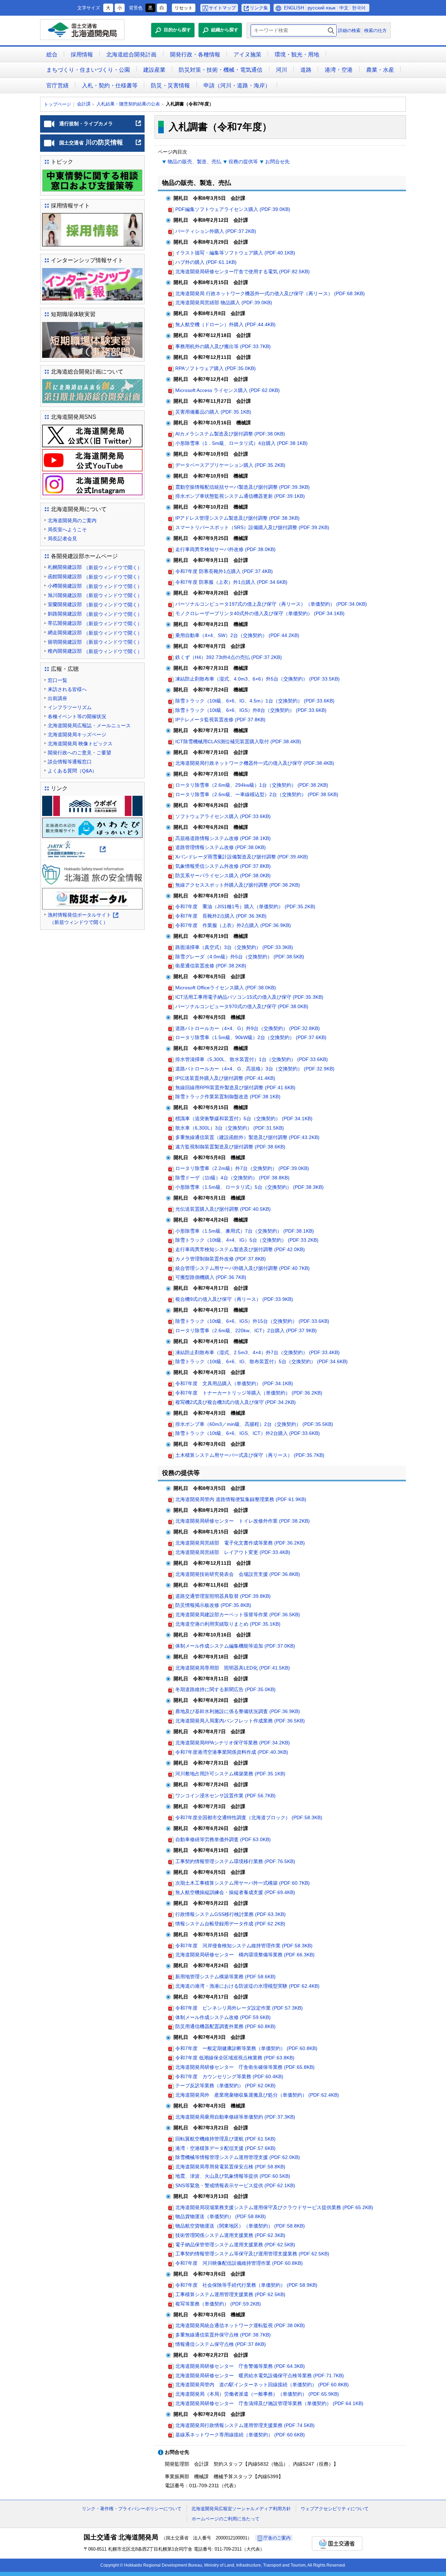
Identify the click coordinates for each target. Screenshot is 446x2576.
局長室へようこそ (67, 529)
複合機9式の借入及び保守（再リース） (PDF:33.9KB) (234, 1299)
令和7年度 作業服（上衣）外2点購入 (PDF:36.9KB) (233, 925)
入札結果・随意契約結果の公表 (128, 104)
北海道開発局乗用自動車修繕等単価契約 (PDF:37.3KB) (235, 2117)
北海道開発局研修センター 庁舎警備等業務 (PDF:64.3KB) (240, 2366)
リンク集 (259, 8)
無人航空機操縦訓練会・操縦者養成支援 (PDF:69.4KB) (235, 1892)
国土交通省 (337, 2543)
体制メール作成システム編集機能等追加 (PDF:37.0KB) (235, 1646)
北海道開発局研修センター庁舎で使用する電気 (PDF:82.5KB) (243, 272)
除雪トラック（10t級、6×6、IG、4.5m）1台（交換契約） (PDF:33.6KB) (255, 701)
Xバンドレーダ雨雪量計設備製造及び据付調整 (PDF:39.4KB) (242, 857)
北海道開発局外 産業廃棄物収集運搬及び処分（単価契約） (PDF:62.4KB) (257, 2095)
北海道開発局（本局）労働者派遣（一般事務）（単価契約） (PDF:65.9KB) (257, 2394)
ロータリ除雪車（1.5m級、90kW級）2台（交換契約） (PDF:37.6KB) (251, 1037)
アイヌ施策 (247, 54)
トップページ (57, 104)
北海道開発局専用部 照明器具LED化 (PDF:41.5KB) (233, 1668)
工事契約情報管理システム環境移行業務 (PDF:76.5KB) (235, 1861)
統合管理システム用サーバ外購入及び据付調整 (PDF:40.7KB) (243, 1268)
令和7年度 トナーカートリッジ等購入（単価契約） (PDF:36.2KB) (249, 1393)
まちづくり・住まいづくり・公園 (88, 70)
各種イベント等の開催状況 (77, 716)
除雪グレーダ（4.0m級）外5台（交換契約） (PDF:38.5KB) (240, 957)
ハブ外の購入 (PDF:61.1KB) (206, 262)
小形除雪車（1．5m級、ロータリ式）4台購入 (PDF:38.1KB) (241, 443)
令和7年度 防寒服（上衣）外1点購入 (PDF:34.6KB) (231, 582)
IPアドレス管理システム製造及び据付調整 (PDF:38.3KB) (237, 518)
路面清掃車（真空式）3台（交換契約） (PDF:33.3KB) (234, 947)
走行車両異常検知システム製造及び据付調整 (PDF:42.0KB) (240, 1249)
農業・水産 (380, 70)
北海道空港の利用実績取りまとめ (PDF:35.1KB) (228, 1624)
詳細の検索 (349, 30)
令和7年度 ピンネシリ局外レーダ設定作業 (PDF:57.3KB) (239, 2008)
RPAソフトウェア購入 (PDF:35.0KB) (216, 368)
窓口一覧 (57, 680)
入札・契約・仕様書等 (110, 85)
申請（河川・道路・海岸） (237, 85)
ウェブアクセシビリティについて (335, 2509)
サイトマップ (222, 8)
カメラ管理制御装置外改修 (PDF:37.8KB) (221, 1259)
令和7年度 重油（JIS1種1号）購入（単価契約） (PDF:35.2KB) (245, 906)
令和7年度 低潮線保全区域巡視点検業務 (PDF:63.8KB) (235, 2058)
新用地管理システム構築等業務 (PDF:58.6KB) (225, 1977)
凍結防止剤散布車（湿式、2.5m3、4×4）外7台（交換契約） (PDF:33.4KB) (257, 1352)
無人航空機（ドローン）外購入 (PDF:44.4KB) (225, 324)
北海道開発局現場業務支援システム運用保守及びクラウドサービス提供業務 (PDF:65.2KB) (274, 2207)
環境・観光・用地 (297, 54)
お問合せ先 (277, 162)
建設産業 (154, 70)
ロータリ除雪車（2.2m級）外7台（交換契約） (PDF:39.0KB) (242, 1168)
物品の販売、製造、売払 (194, 162)
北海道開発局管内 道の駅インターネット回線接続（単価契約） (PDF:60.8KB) (262, 2385)
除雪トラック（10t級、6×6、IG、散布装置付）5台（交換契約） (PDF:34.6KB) (262, 1361)
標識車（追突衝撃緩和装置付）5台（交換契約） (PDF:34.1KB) (244, 1118)
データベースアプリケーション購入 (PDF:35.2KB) (230, 465)
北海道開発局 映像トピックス (80, 744)
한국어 (359, 8)
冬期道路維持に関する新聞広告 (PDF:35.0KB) (225, 1689)
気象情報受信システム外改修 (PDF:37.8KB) (223, 866)
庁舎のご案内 (277, 2538)
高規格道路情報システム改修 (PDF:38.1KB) (223, 838)
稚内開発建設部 (95, 651)
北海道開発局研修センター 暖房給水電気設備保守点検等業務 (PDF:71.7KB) (260, 2375)
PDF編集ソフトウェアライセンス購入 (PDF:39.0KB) (233, 209)
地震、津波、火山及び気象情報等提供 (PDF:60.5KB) (233, 2176)
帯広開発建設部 (95, 623)
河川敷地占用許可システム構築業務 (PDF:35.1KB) (230, 1774)
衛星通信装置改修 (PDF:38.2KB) (211, 966)
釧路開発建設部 (95, 614)
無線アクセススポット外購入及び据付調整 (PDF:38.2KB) (238, 885)
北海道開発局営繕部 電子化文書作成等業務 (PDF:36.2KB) (240, 1543)
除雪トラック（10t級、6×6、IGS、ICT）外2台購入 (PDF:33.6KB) (248, 1433)
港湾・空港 (339, 70)
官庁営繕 (57, 85)
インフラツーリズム (70, 707)
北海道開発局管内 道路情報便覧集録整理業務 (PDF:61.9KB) (241, 1499)
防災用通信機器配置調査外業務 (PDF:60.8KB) (225, 2026)
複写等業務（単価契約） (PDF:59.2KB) (218, 2304)
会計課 (84, 104)
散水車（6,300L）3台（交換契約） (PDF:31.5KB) (230, 1128)
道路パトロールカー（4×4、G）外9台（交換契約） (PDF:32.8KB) (248, 1028)
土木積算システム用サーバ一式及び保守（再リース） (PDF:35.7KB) (250, 1455)
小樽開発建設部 (95, 586)
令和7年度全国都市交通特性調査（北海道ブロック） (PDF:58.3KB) (249, 1817)
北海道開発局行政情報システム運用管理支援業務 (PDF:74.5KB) (245, 2425)
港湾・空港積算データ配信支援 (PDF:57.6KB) (225, 2148)
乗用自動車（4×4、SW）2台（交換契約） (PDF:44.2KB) (237, 635)
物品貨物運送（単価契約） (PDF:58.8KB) (221, 2216)
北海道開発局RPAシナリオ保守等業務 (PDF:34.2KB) (233, 1743)
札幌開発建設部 (95, 567)
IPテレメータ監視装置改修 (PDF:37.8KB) (220, 720)
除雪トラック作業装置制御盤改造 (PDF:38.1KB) (228, 1097)
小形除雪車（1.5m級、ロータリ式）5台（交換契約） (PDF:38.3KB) (249, 1187)
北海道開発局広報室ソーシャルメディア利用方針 (241, 2509)
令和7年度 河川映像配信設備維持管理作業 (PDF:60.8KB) (239, 2263)
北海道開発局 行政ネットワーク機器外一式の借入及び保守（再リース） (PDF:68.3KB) (270, 293)
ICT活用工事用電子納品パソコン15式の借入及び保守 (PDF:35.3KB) (249, 997)
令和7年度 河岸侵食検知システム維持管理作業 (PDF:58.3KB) (244, 1946)
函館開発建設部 (95, 577)
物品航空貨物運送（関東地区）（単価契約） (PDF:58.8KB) (240, 2226)
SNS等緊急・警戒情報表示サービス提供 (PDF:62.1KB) (235, 2185)
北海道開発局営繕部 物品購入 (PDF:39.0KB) (224, 303)
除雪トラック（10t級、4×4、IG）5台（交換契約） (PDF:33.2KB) (247, 1240)
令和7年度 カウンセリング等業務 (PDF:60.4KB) (229, 2076)
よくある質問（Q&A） (72, 771)
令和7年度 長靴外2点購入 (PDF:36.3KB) (221, 916)
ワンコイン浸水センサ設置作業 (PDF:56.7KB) (225, 1796)
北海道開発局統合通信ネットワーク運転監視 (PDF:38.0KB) (240, 2325)
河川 (282, 70)
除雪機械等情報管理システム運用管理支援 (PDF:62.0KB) (238, 2157)
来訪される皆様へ (67, 689)
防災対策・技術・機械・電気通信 (221, 70)
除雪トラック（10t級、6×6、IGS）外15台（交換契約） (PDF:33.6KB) (252, 1321)
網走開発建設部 (95, 633)
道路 (306, 70)
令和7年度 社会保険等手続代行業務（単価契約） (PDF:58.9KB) (246, 2285)
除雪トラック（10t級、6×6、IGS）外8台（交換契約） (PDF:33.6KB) (251, 710)
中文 (344, 8)
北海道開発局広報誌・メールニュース (89, 725)
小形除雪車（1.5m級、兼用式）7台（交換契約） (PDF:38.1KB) (245, 1231)
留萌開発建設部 (95, 642)
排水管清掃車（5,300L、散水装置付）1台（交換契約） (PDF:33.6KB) (252, 1059)
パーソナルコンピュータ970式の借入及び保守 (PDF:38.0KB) (242, 1006)
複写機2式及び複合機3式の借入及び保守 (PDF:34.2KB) (236, 1402)
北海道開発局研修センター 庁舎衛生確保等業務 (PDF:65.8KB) (245, 2067)
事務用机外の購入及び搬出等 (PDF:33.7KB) (223, 346)
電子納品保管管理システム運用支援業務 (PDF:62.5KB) (235, 2245)
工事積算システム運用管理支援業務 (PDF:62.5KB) (230, 2294)
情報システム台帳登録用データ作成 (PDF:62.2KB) (230, 1924)
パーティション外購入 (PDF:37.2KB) (216, 231)
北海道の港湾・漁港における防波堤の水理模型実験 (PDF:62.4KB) (247, 1986)
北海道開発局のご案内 (72, 520)
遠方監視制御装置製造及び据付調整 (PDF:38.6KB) (230, 1147)
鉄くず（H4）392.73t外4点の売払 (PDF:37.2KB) (229, 657)
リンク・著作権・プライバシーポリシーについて (132, 2509)
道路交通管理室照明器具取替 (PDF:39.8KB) (223, 1596)
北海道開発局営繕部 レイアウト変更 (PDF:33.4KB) (233, 1552)
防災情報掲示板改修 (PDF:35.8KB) (213, 1605)
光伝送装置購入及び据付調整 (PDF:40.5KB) (223, 1209)
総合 (52, 54)
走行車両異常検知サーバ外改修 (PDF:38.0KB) (225, 549)
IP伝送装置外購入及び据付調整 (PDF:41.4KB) (225, 1078)
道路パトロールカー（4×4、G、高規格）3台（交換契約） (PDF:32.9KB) (255, 1069)
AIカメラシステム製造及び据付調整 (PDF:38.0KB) (230, 434)
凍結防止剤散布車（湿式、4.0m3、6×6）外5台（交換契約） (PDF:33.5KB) (257, 679)
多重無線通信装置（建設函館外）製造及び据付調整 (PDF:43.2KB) (247, 1137)
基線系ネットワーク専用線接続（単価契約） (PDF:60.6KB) (240, 2435)
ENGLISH (294, 8)
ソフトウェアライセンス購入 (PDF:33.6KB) (223, 816)
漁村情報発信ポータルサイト (83, 919)
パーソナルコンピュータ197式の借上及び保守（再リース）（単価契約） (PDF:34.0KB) (271, 604)
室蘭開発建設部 (95, 604)
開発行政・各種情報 (195, 54)
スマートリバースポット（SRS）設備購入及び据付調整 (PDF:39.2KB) (252, 527)
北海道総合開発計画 (131, 54)
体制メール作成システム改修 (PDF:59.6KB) (223, 2017)
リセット (184, 8)
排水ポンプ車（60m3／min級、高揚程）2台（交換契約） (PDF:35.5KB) (254, 1424)
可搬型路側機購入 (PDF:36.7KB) (211, 1277)
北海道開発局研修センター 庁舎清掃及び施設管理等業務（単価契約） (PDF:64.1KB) (269, 2403)
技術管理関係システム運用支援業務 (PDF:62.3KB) (230, 2235)
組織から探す (225, 30)
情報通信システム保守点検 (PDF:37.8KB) (221, 2344)
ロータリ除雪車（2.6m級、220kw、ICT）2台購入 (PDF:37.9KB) (246, 1330)
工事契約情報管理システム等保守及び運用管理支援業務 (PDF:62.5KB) (252, 2254)
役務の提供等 (243, 162)
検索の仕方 (375, 30)
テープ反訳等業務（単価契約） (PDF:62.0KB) (225, 2086)
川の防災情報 (101, 145)
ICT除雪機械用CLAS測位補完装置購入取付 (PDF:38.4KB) (238, 741)
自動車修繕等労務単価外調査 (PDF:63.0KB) (223, 1839)
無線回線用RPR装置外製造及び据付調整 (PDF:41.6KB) (235, 1087)
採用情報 (82, 54)
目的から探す (177, 30)
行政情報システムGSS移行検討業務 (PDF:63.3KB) (230, 1914)
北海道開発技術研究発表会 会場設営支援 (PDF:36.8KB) (238, 1574)
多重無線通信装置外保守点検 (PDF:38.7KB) (223, 2335)
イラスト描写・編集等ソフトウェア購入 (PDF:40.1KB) (235, 253)
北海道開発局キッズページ (77, 735)
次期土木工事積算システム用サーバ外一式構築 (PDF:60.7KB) (243, 1883)
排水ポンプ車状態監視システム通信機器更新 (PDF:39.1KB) (240, 496)
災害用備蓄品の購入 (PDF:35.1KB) (213, 412)
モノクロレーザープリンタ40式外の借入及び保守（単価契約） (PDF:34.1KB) (260, 613)
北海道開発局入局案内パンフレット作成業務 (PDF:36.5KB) (240, 1721)
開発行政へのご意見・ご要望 (79, 753)
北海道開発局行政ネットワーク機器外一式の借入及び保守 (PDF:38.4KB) (255, 763)
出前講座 (57, 698)
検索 (331, 30)
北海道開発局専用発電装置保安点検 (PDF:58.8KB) (230, 2167)
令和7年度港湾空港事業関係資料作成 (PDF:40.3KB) (232, 1752)
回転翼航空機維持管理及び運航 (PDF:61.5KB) (225, 2139)
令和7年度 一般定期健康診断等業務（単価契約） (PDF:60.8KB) (246, 2048)
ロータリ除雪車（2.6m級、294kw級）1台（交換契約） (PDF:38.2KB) (252, 785)
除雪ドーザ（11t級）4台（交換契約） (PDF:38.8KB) (232, 1178)
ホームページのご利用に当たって (226, 2519)
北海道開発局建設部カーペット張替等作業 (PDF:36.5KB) (238, 1615)
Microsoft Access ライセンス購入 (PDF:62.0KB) (228, 390)
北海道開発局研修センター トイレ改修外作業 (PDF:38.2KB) (243, 1521)
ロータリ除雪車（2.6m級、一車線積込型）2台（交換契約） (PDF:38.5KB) (257, 794)
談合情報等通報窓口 (70, 762)
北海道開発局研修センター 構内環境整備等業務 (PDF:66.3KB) (245, 1955)
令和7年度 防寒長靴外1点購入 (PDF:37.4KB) (224, 571)
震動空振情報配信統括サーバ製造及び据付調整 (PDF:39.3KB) (243, 487)
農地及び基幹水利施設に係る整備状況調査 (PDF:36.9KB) (238, 1711)
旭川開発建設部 (95, 595)
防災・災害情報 (170, 85)
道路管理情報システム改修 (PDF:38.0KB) (221, 847)
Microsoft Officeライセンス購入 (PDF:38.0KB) (226, 988)
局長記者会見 (62, 539)
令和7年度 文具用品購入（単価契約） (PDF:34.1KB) (234, 1383)
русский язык (322, 8)
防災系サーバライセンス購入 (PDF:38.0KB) (223, 875)
